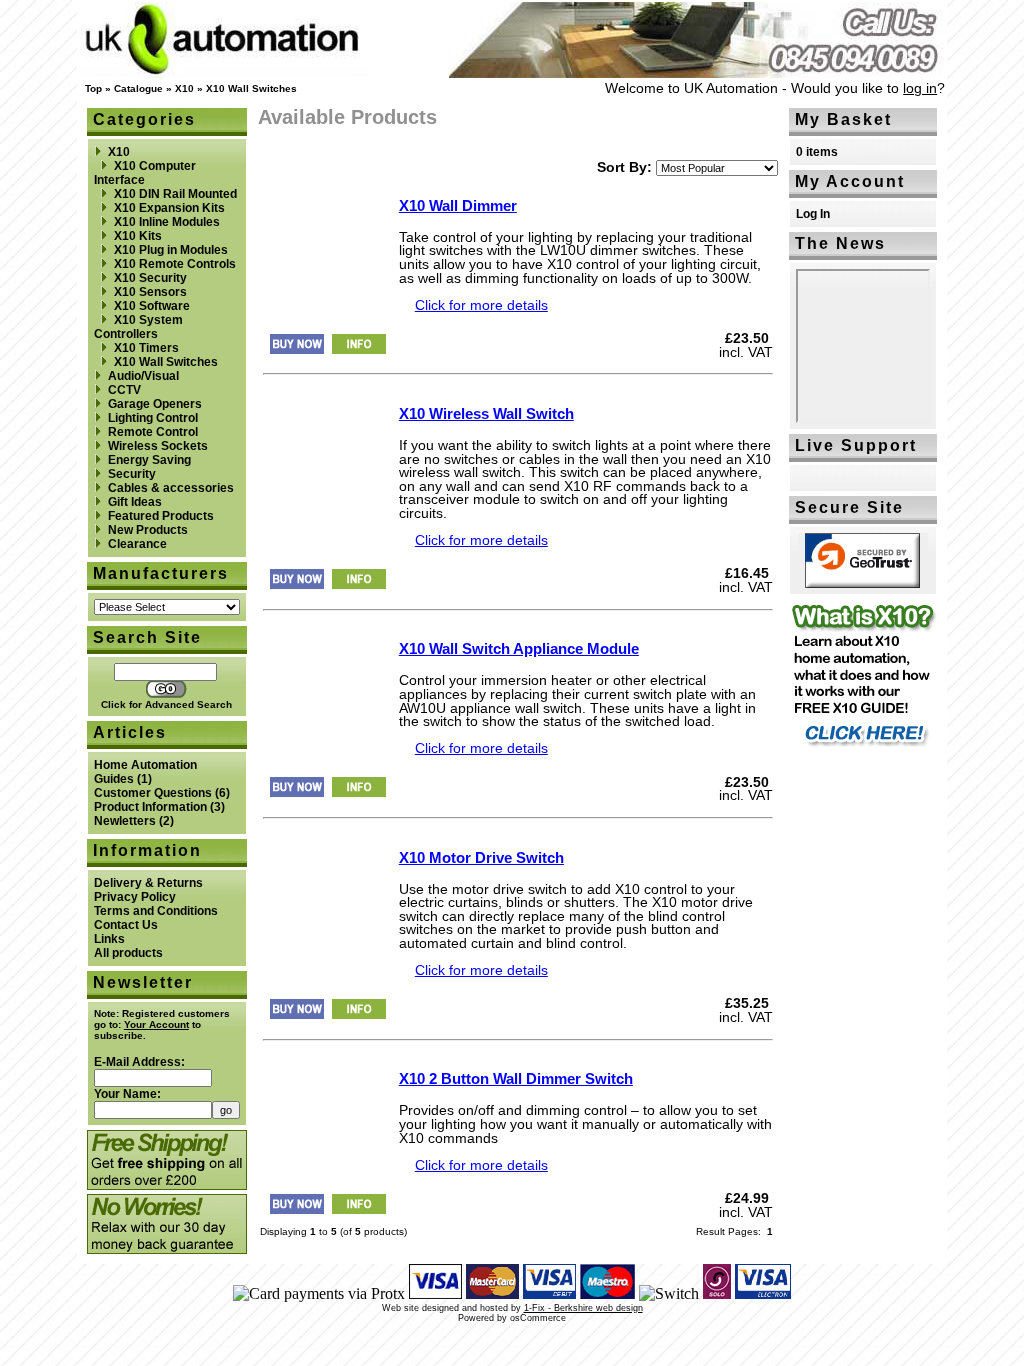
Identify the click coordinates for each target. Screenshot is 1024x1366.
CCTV (124, 390)
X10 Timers (146, 348)
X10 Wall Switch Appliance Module (519, 648)
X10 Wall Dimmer (458, 205)
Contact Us (126, 925)
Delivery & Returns (148, 883)
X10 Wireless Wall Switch (486, 413)
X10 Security (150, 278)
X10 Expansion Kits (169, 208)
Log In (813, 214)
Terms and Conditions (156, 911)
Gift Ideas (135, 502)
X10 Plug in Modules (171, 250)
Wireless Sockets (158, 446)
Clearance (137, 544)
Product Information (150, 807)
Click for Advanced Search (166, 704)
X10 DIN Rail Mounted (175, 194)
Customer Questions (153, 793)
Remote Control (153, 432)
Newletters (125, 821)
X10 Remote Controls (175, 264)
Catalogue (138, 88)
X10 (184, 88)
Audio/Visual (143, 376)
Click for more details (481, 305)
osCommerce (538, 1318)
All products (128, 953)
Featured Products (161, 516)
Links (109, 939)
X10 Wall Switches (251, 88)
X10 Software (152, 306)
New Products (148, 530)
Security (132, 474)
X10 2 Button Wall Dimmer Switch (516, 1078)
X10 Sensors (150, 292)
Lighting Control (153, 418)
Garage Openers (155, 404)
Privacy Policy (135, 897)
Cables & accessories (171, 488)
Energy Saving (149, 460)
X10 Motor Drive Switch (481, 857)
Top (93, 88)
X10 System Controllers (138, 327)
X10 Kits (138, 236)
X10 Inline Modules (167, 222)
